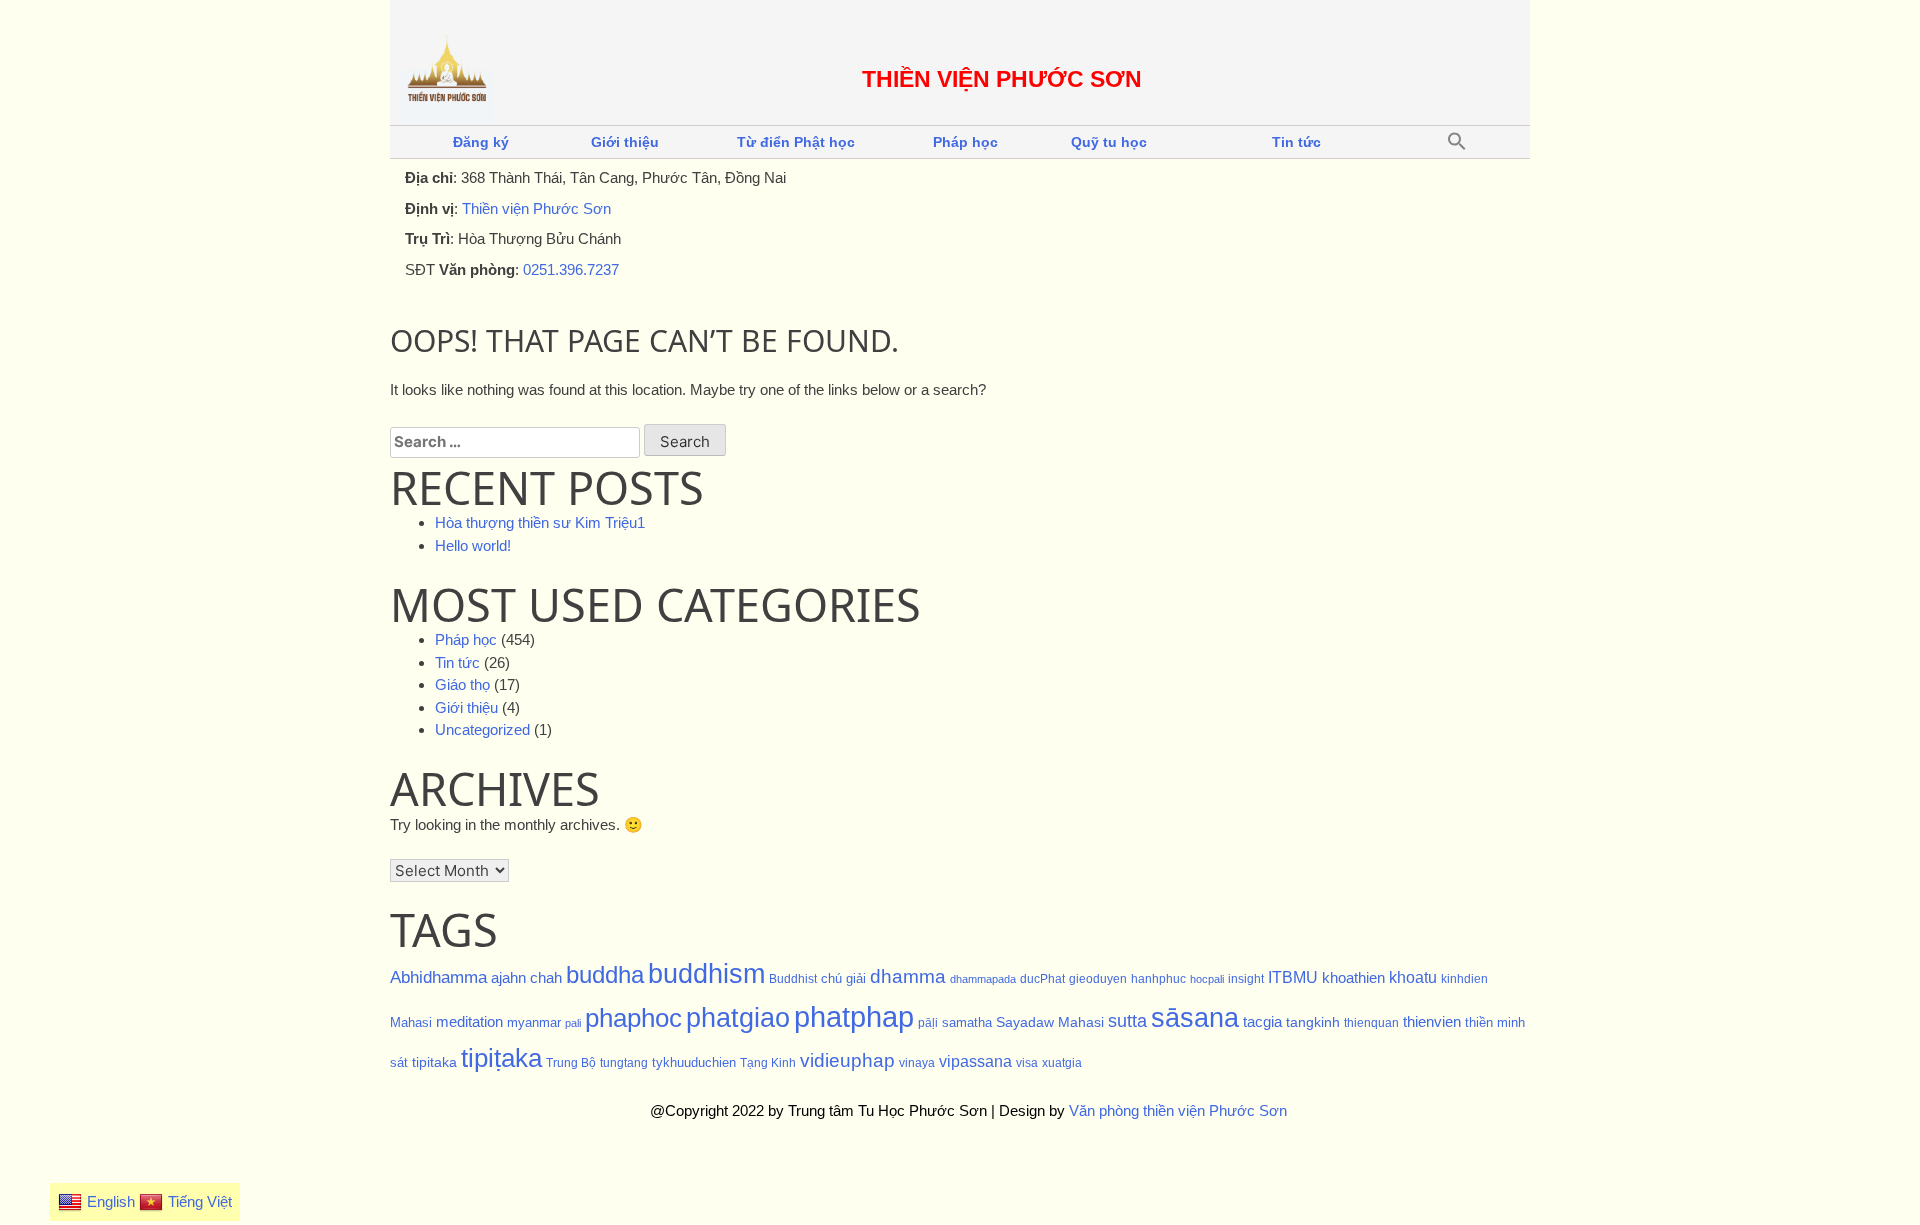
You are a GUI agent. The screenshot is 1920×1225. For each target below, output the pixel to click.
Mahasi (411, 1022)
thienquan (1371, 1023)
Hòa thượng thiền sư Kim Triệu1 (540, 522)
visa (1027, 1063)
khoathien (1353, 978)
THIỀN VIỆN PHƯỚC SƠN (1002, 79)
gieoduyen (1098, 979)
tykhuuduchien (694, 1062)
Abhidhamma (438, 977)
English (111, 1201)
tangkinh (1313, 1022)
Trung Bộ (571, 1063)
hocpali (1207, 979)
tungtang (624, 1063)
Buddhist (793, 979)
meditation (469, 1022)
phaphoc (633, 1018)
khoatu (1413, 977)
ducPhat (1042, 979)
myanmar (534, 1022)
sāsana (1195, 1018)
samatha (967, 1022)
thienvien (1432, 1021)
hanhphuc (1158, 979)
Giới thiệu (625, 142)
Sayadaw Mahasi (1050, 1022)
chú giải (843, 978)
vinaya (917, 1063)
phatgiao (738, 1018)
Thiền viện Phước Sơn (536, 208)
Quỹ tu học (1109, 142)
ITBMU (1293, 977)
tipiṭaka (501, 1058)
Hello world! (473, 545)
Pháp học (965, 142)
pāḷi (928, 1023)
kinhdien (1464, 979)
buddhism (706, 973)
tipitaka (434, 1062)
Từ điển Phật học (796, 142)
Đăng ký (481, 142)
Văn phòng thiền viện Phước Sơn (1178, 1110)
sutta (1127, 1021)
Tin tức (1296, 142)
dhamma (908, 976)
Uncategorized (482, 729)
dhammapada (983, 979)
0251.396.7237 (571, 269)
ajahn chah (526, 977)
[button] (1457, 142)
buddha (605, 974)
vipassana (975, 1061)
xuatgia (1062, 1063)
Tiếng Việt (200, 1201)
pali (573, 1023)
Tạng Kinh (768, 1063)
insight (1246, 979)
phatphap (854, 1016)
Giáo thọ (462, 684)
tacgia (1262, 1022)
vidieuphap (847, 1060)
